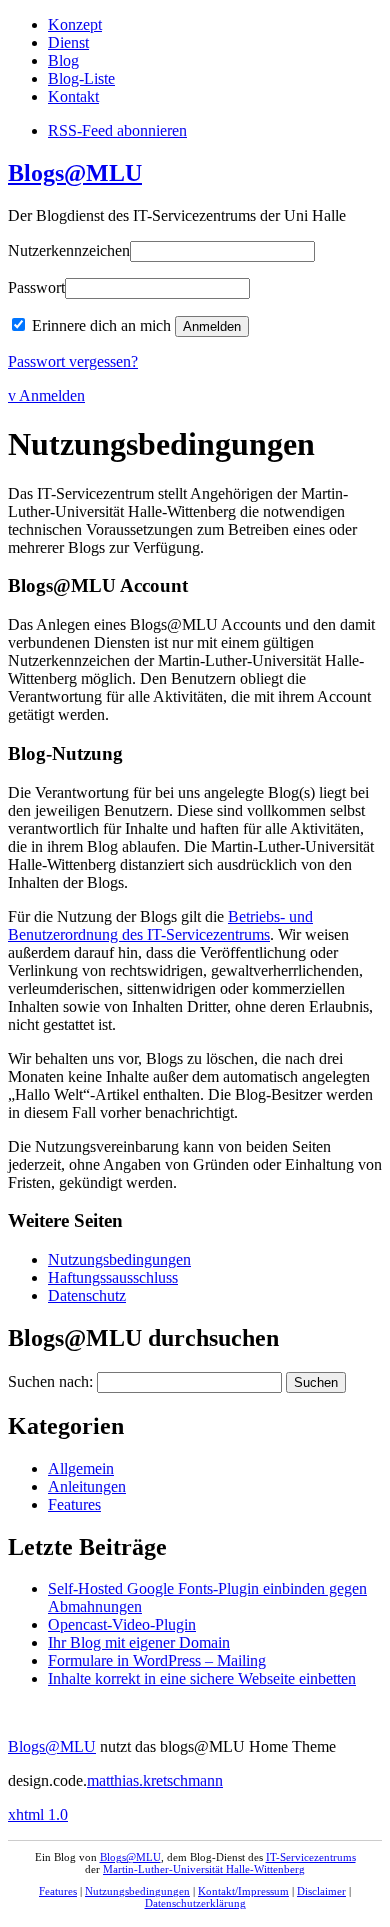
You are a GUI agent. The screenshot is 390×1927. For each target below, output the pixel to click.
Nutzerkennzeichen (69, 250)
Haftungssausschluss (113, 1277)
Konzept (75, 24)
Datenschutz (87, 1295)
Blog (63, 60)
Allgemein (81, 1468)
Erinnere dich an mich (101, 325)
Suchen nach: (50, 1381)
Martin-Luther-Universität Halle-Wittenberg (204, 1869)
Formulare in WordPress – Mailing (157, 1660)
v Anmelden (46, 395)
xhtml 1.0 (38, 1814)
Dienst (68, 42)
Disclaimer (321, 1891)
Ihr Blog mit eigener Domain (139, 1642)
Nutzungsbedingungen (119, 1259)
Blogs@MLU (75, 173)
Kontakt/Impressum (243, 1891)
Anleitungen (87, 1486)
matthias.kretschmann (155, 1780)
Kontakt (73, 96)
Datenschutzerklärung (195, 1903)
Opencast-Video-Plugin (122, 1624)
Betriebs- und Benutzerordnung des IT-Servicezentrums (160, 925)
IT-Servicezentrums (311, 1857)
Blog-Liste (81, 78)
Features (74, 1504)
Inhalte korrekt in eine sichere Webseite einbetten (202, 1678)
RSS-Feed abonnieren (117, 130)
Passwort (36, 287)
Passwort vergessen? (73, 361)
